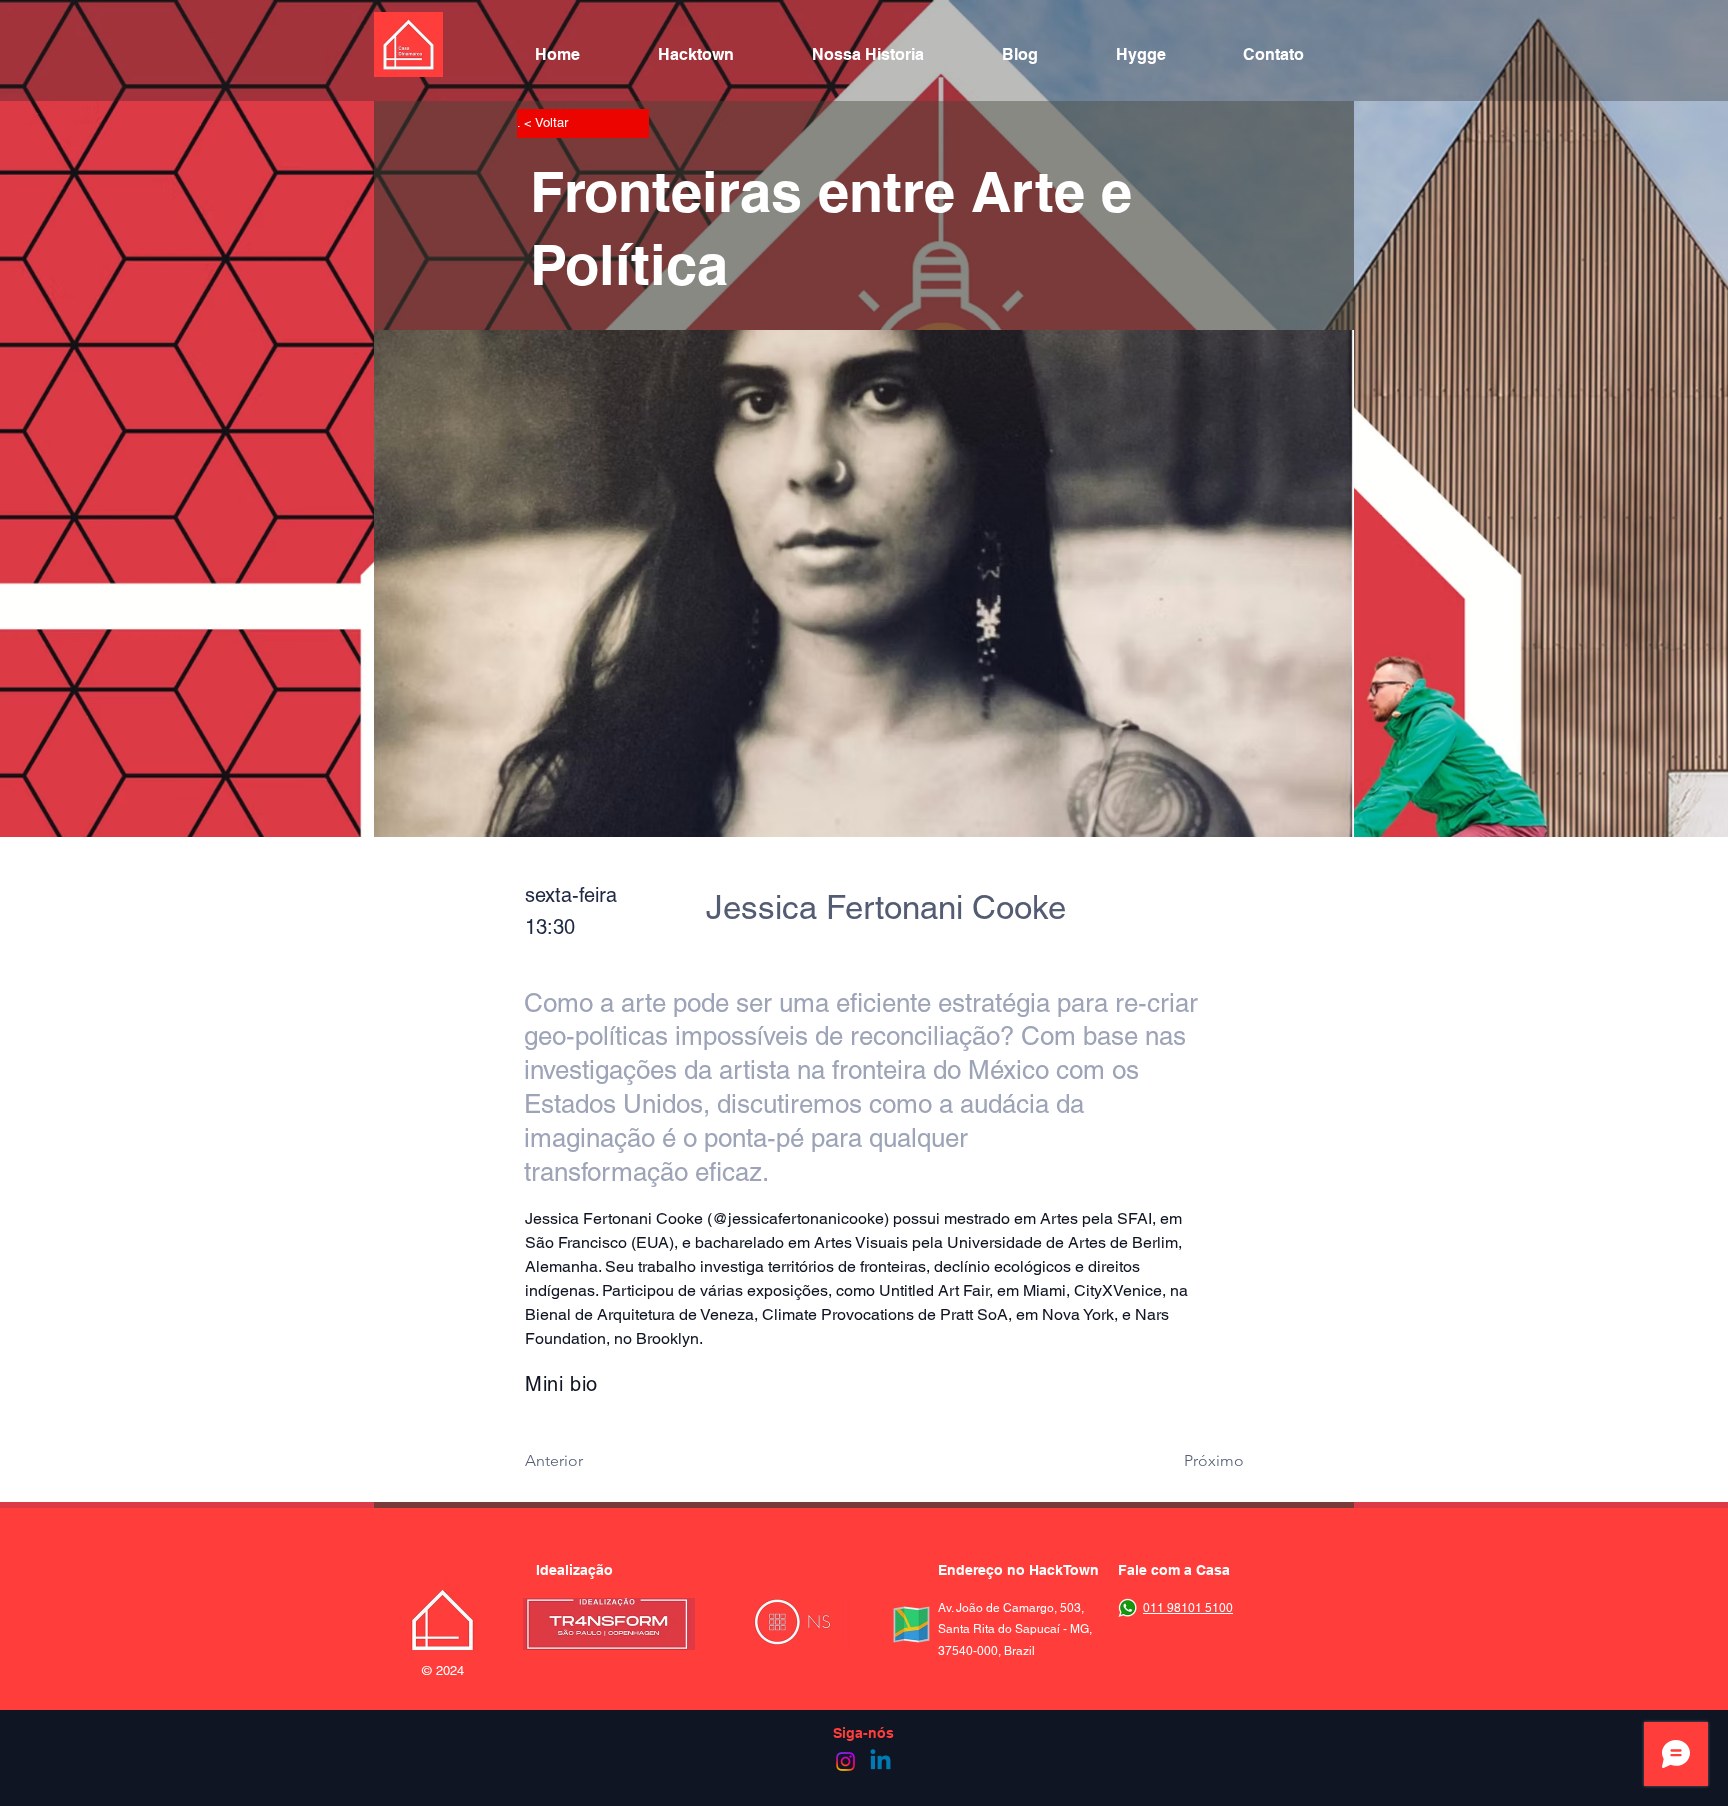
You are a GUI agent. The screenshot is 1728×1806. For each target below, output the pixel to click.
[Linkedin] (880, 1761)
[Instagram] (845, 1761)
